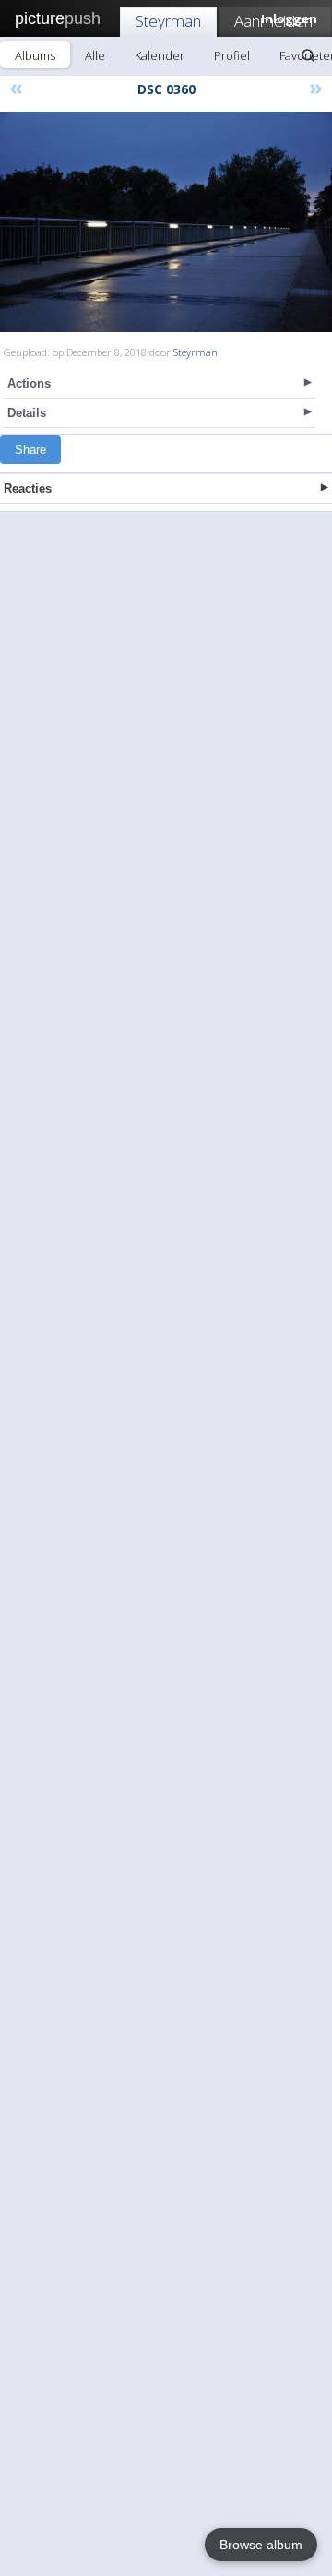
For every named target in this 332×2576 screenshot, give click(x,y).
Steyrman (168, 21)
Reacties (28, 489)
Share (30, 450)
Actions (29, 383)
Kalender (160, 55)
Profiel (232, 55)
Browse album (261, 2545)
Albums (35, 55)
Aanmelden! (275, 21)
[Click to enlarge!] (166, 222)
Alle (95, 55)
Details (27, 413)
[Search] (308, 55)
